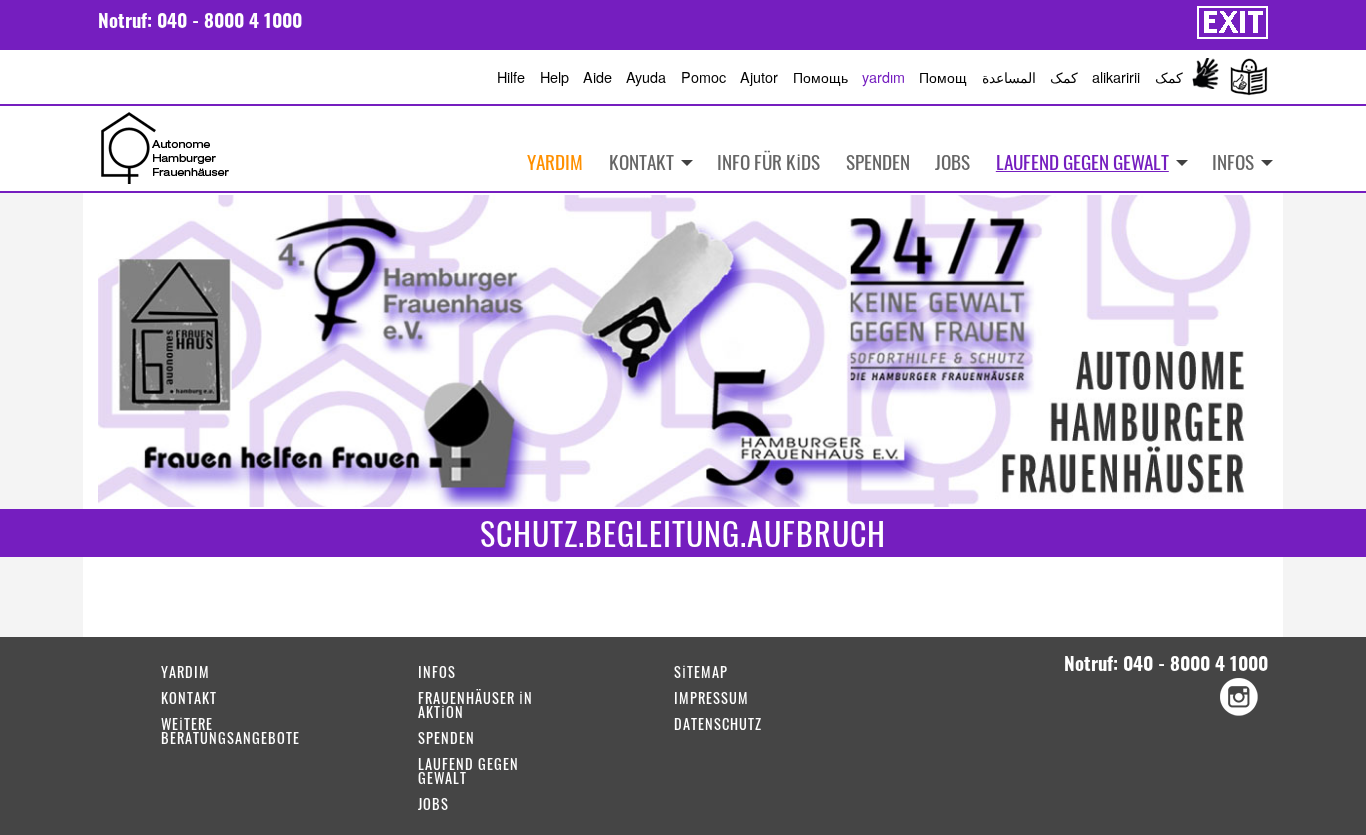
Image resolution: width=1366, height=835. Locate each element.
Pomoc (703, 76)
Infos (1233, 161)
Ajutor (759, 76)
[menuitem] (1235, 162)
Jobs (952, 161)
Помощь (820, 76)
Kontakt (641, 161)
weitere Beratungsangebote (230, 732)
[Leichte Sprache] (1245, 77)
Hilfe (511, 76)
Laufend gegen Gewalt (1082, 161)
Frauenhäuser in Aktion (475, 706)
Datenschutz (718, 725)
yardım (883, 76)
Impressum (711, 699)
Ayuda (646, 76)
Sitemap (701, 673)
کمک (1064, 76)
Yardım (555, 161)
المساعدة (1009, 76)
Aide (597, 76)
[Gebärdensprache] (1206, 77)
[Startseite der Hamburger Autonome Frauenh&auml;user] (165, 145)
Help (554, 76)
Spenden (878, 161)
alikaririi (1116, 76)
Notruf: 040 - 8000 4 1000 (200, 19)
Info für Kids (768, 161)
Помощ (943, 76)
